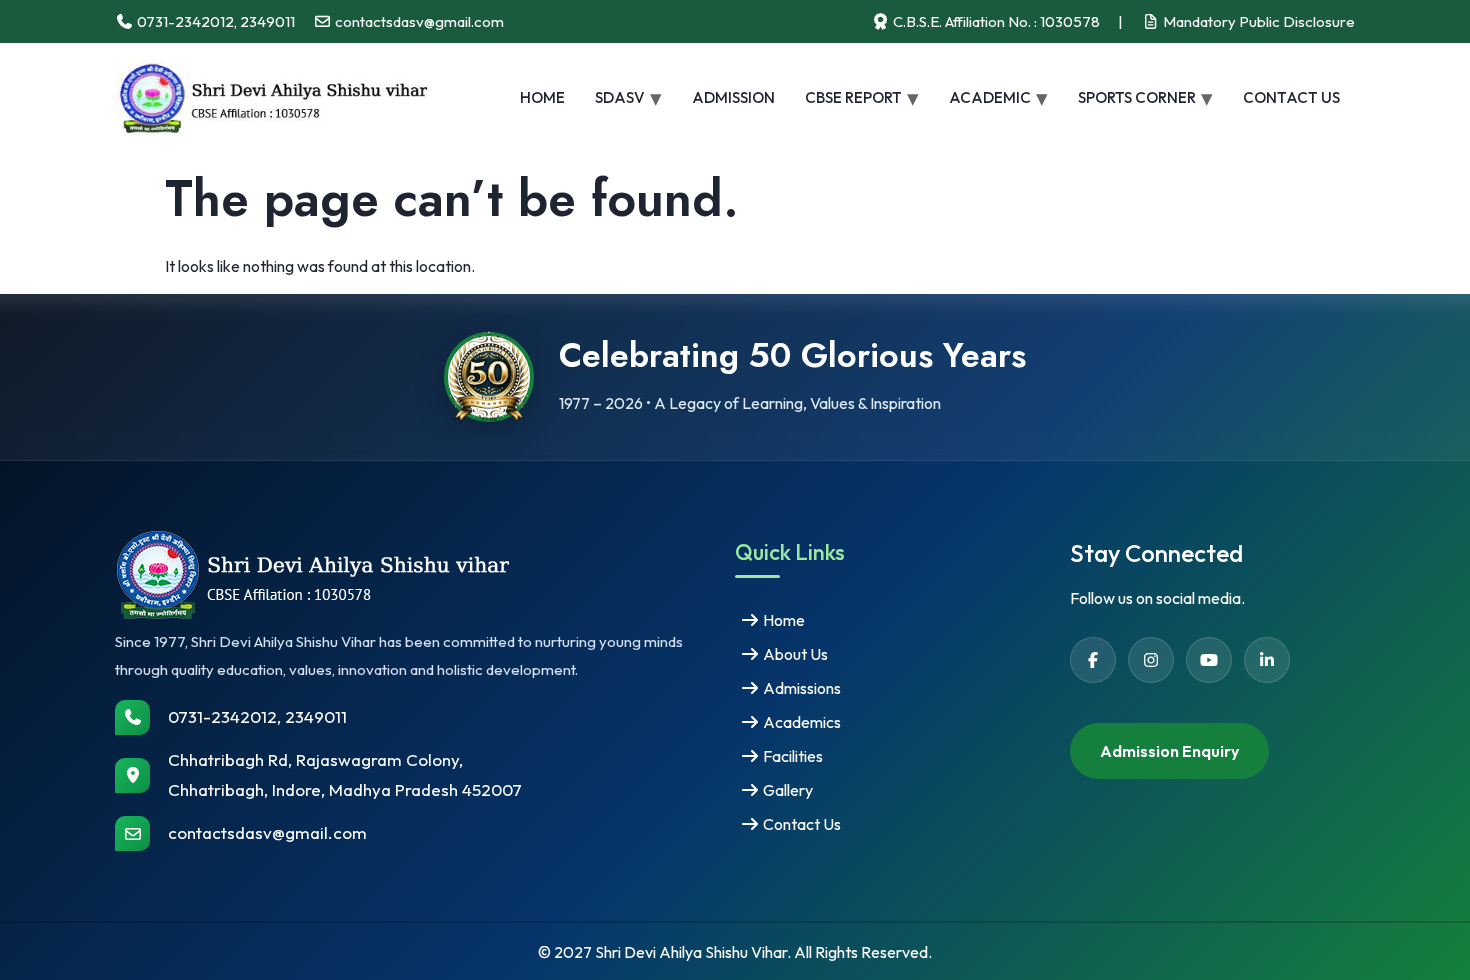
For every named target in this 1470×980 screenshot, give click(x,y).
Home (542, 97)
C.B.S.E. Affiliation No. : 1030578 (995, 21)
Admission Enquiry (1169, 751)
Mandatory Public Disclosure (1257, 21)
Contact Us (1291, 97)
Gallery (786, 790)
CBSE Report (853, 97)
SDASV (620, 97)
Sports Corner (1137, 97)
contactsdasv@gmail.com (267, 832)
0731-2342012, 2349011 (257, 716)
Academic (990, 97)
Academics (800, 722)
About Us (794, 654)
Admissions (800, 688)
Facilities (791, 756)
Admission (733, 97)
